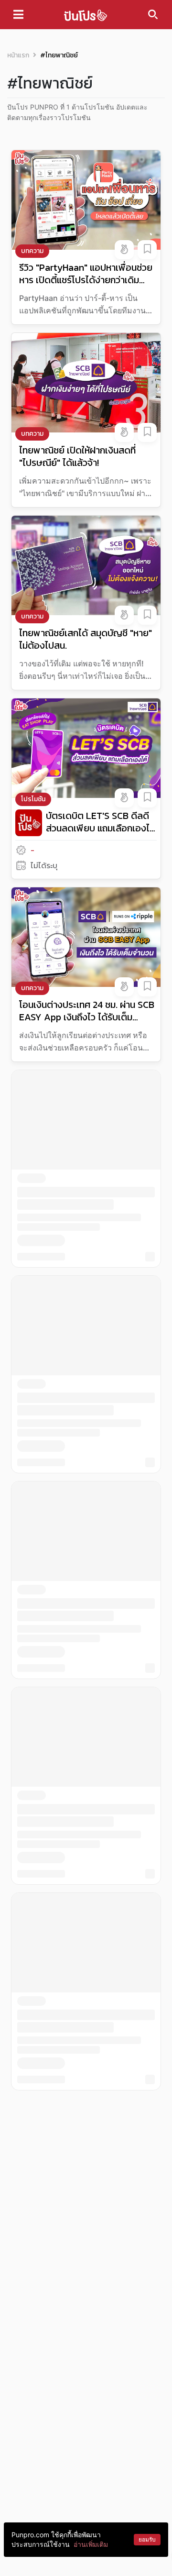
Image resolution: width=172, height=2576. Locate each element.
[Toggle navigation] (18, 14)
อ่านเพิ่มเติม (91, 2544)
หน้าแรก (18, 55)
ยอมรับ (147, 2539)
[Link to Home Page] (86, 15)
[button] (124, 250)
